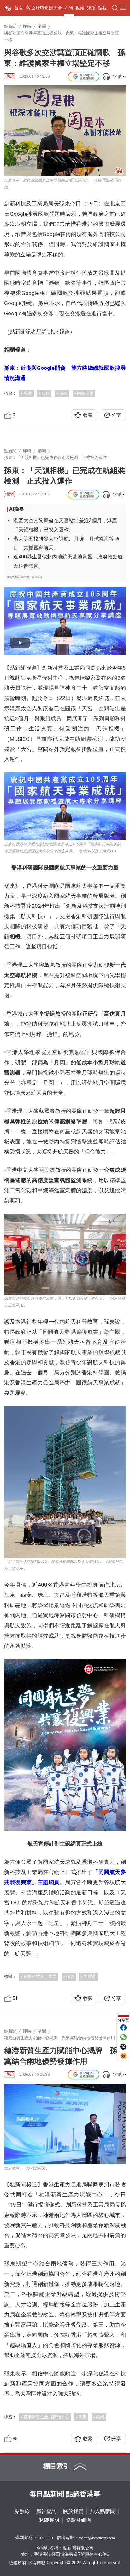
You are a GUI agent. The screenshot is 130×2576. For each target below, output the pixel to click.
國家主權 (85, 393)
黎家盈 (90, 1976)
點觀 (102, 8)
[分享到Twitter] (123, 2046)
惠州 (100, 2417)
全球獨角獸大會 (47, 8)
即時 (69, 8)
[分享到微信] (123, 2037)
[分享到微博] (123, 2056)
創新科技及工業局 (40, 1976)
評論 (91, 8)
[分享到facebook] (123, 2028)
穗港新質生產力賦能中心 (46, 2417)
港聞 (9, 76)
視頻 (80, 8)
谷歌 (28, 393)
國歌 (45, 393)
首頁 (19, 8)
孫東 (63, 393)
